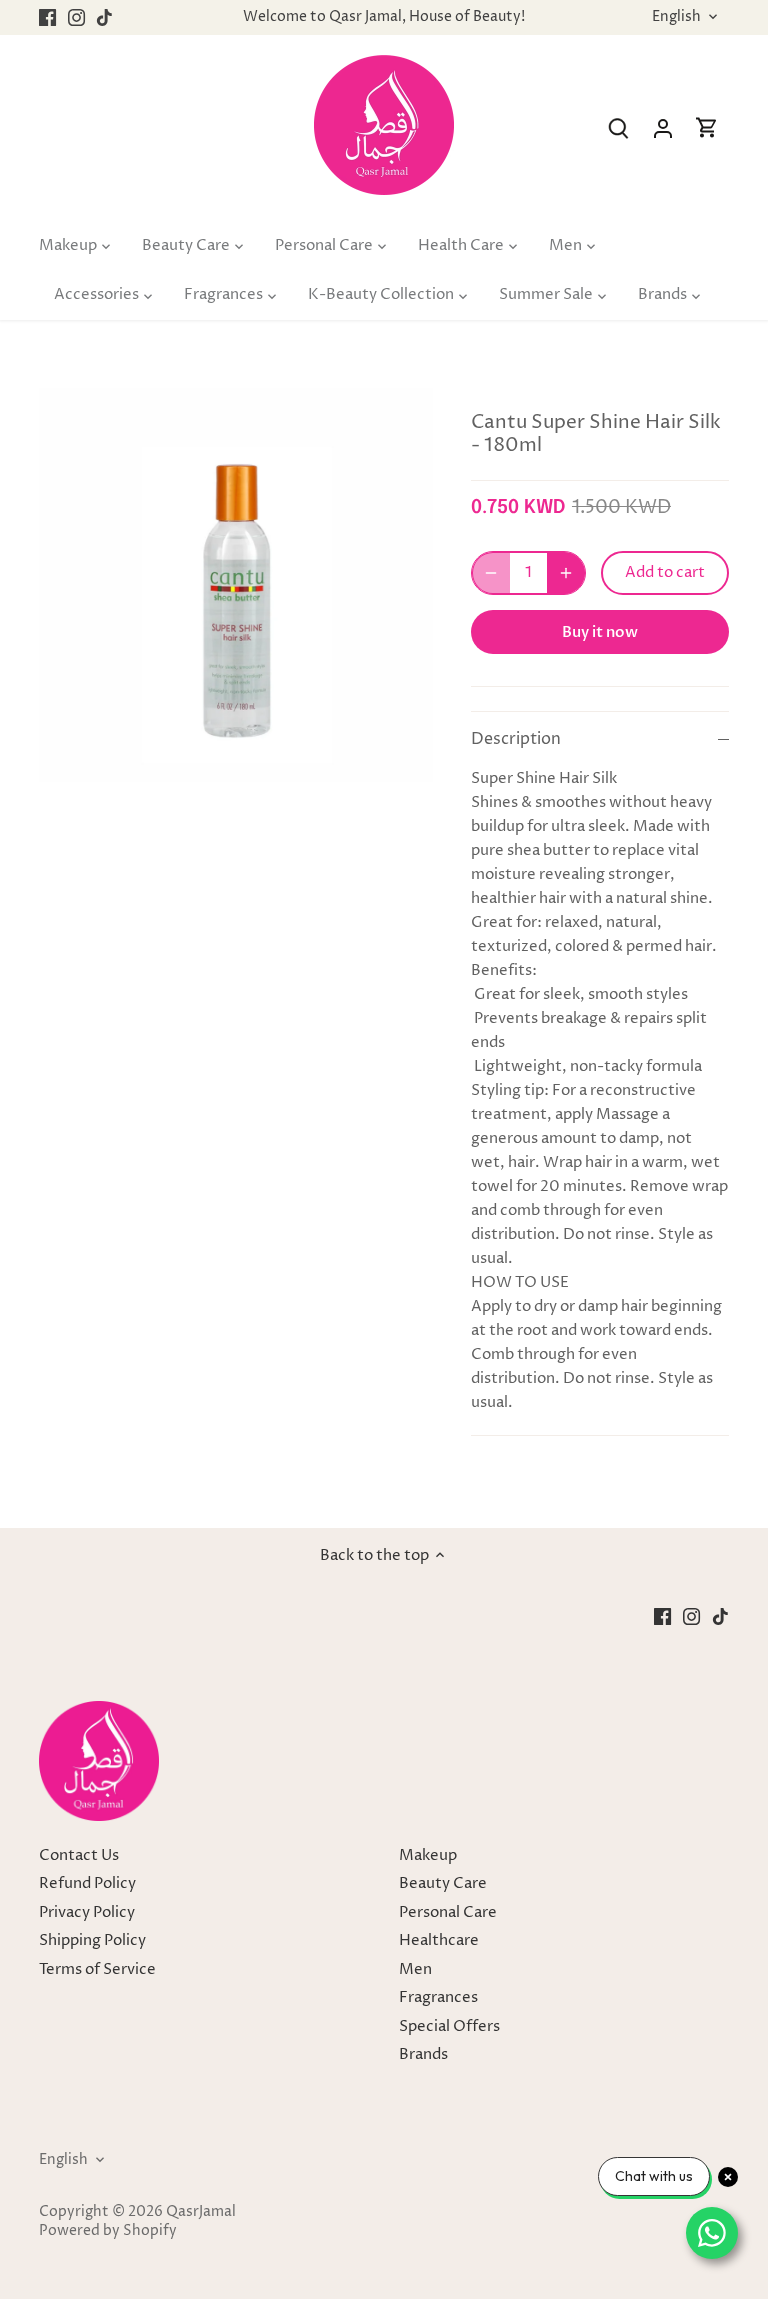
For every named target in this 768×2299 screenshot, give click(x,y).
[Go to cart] (707, 128)
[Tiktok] (104, 17)
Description (516, 739)
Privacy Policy (87, 1912)
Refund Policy (87, 1883)
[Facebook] (47, 17)
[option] (236, 585)
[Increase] (566, 573)
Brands (423, 2054)
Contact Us (79, 1855)
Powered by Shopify (108, 2231)
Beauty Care (443, 1883)
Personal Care (448, 1912)
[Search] (619, 128)
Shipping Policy (92, 1940)
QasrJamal (201, 2212)
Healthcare (439, 1940)
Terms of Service (97, 1969)
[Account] (663, 128)
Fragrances (438, 1997)
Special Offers (449, 2026)
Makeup (428, 1855)
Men (415, 1969)
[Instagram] (76, 17)
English (676, 17)
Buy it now (600, 632)
